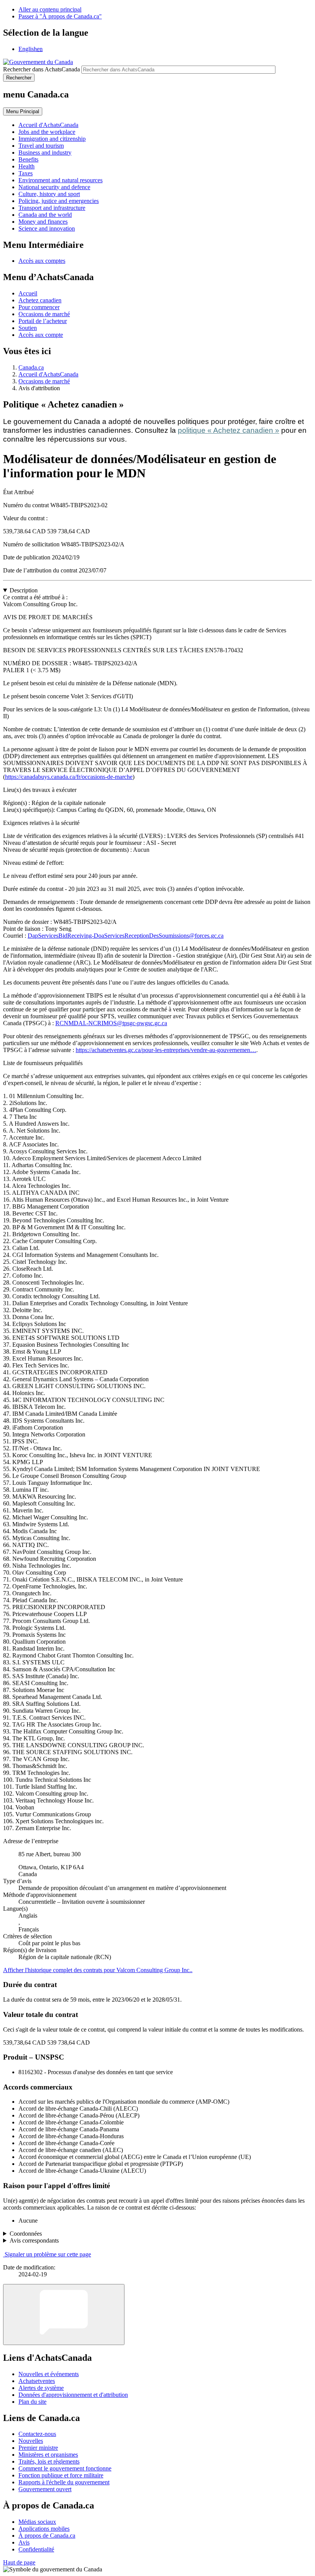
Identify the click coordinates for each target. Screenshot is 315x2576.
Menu (23, 111)
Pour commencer (39, 307)
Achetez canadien (40, 300)
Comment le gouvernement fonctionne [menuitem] (65, 2468)
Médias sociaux (37, 2522)
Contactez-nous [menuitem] (37, 2434)
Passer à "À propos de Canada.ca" (60, 16)
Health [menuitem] (27, 166)
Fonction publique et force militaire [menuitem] (61, 2475)
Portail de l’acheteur (43, 321)
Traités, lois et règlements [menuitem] (49, 2461)
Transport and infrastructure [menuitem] (52, 208)
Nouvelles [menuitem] (31, 2441)
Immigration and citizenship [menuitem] (52, 139)
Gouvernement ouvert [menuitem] (45, 2489)
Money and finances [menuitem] (43, 222)
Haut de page (19, 2562)
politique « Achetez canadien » (229, 430)
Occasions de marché (44, 314)
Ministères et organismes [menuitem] (48, 2455)
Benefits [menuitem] (28, 159)
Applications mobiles (44, 2529)
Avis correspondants (34, 2240)
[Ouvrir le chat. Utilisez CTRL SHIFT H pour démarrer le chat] (64, 2315)
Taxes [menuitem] (26, 173)
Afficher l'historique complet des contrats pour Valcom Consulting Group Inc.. (98, 1970)
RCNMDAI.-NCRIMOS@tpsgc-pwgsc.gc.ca (111, 1023)
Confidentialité (36, 2549)
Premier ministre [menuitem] (38, 2448)
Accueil (28, 293)
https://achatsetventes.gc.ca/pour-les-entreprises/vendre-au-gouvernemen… (166, 1050)
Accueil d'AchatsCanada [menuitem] (48, 125)
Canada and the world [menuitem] (45, 215)
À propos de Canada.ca (47, 2536)
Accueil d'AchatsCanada (48, 374)
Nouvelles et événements (49, 2374)
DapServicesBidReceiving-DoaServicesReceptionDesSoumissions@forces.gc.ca (126, 936)
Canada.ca (31, 367)
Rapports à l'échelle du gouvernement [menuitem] (64, 2482)
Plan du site (32, 2402)
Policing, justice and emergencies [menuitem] (59, 201)
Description (24, 590)
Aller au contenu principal (50, 9)
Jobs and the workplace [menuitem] (47, 132)
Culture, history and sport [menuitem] (49, 194)
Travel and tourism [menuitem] (41, 146)
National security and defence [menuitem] (54, 187)
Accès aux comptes (42, 261)
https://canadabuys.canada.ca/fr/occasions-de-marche (69, 777)
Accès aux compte (41, 335)
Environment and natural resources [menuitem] (61, 180)
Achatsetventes (37, 2381)
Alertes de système (41, 2388)
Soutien (28, 328)
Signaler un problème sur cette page (48, 2254)
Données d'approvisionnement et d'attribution (73, 2395)
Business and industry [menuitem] (45, 153)
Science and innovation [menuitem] (47, 228)
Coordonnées (26, 2234)
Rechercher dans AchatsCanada (41, 69)
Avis (24, 2542)
